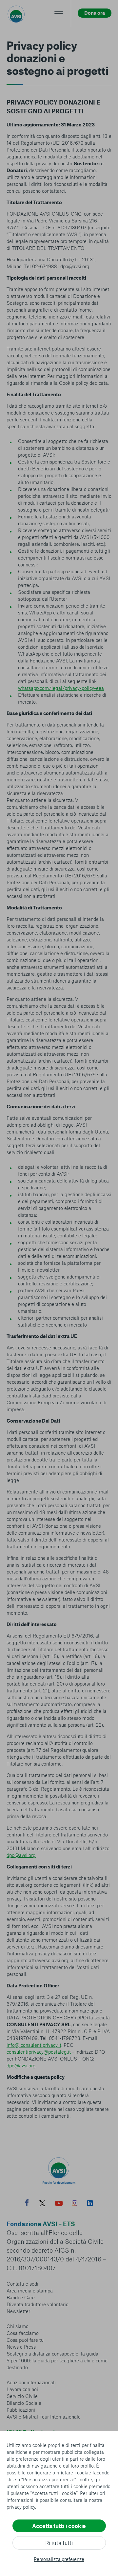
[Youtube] (59, 2204)
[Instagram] (75, 2204)
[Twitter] (42, 2204)
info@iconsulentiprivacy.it (34, 2045)
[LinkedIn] (90, 2204)
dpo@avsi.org (21, 1855)
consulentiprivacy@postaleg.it (39, 2052)
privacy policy (21, 2507)
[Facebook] (27, 2203)
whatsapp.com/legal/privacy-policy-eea (61, 688)
